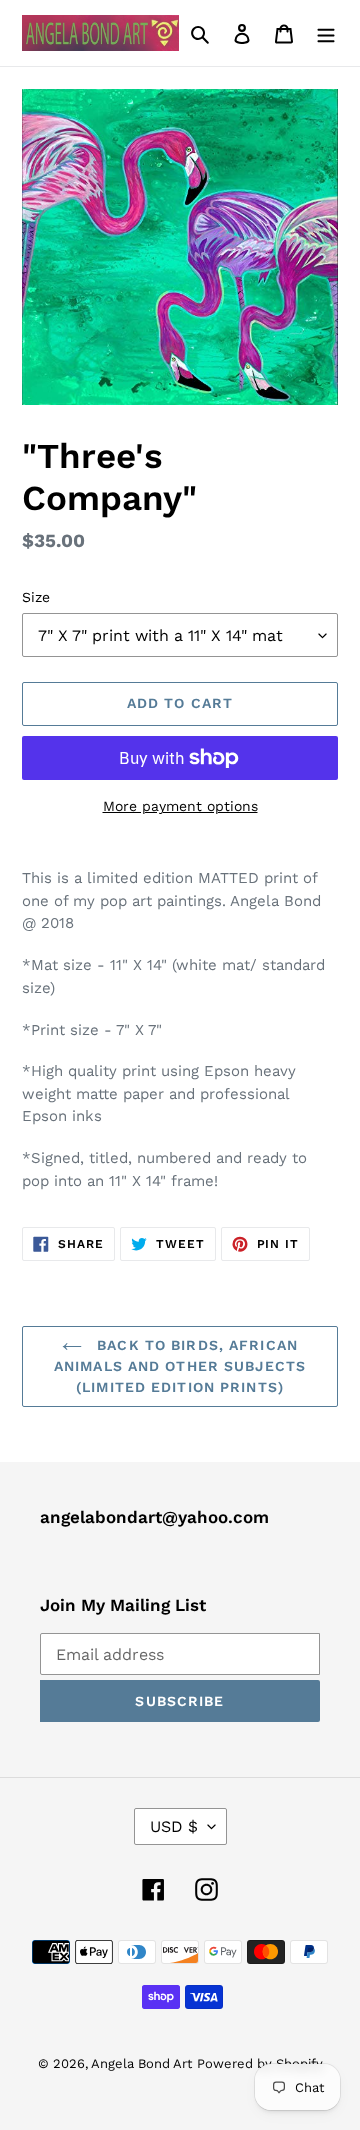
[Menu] (326, 33)
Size (36, 597)
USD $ (174, 1826)
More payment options (180, 806)
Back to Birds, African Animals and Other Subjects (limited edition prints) (180, 1366)
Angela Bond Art (141, 2063)
